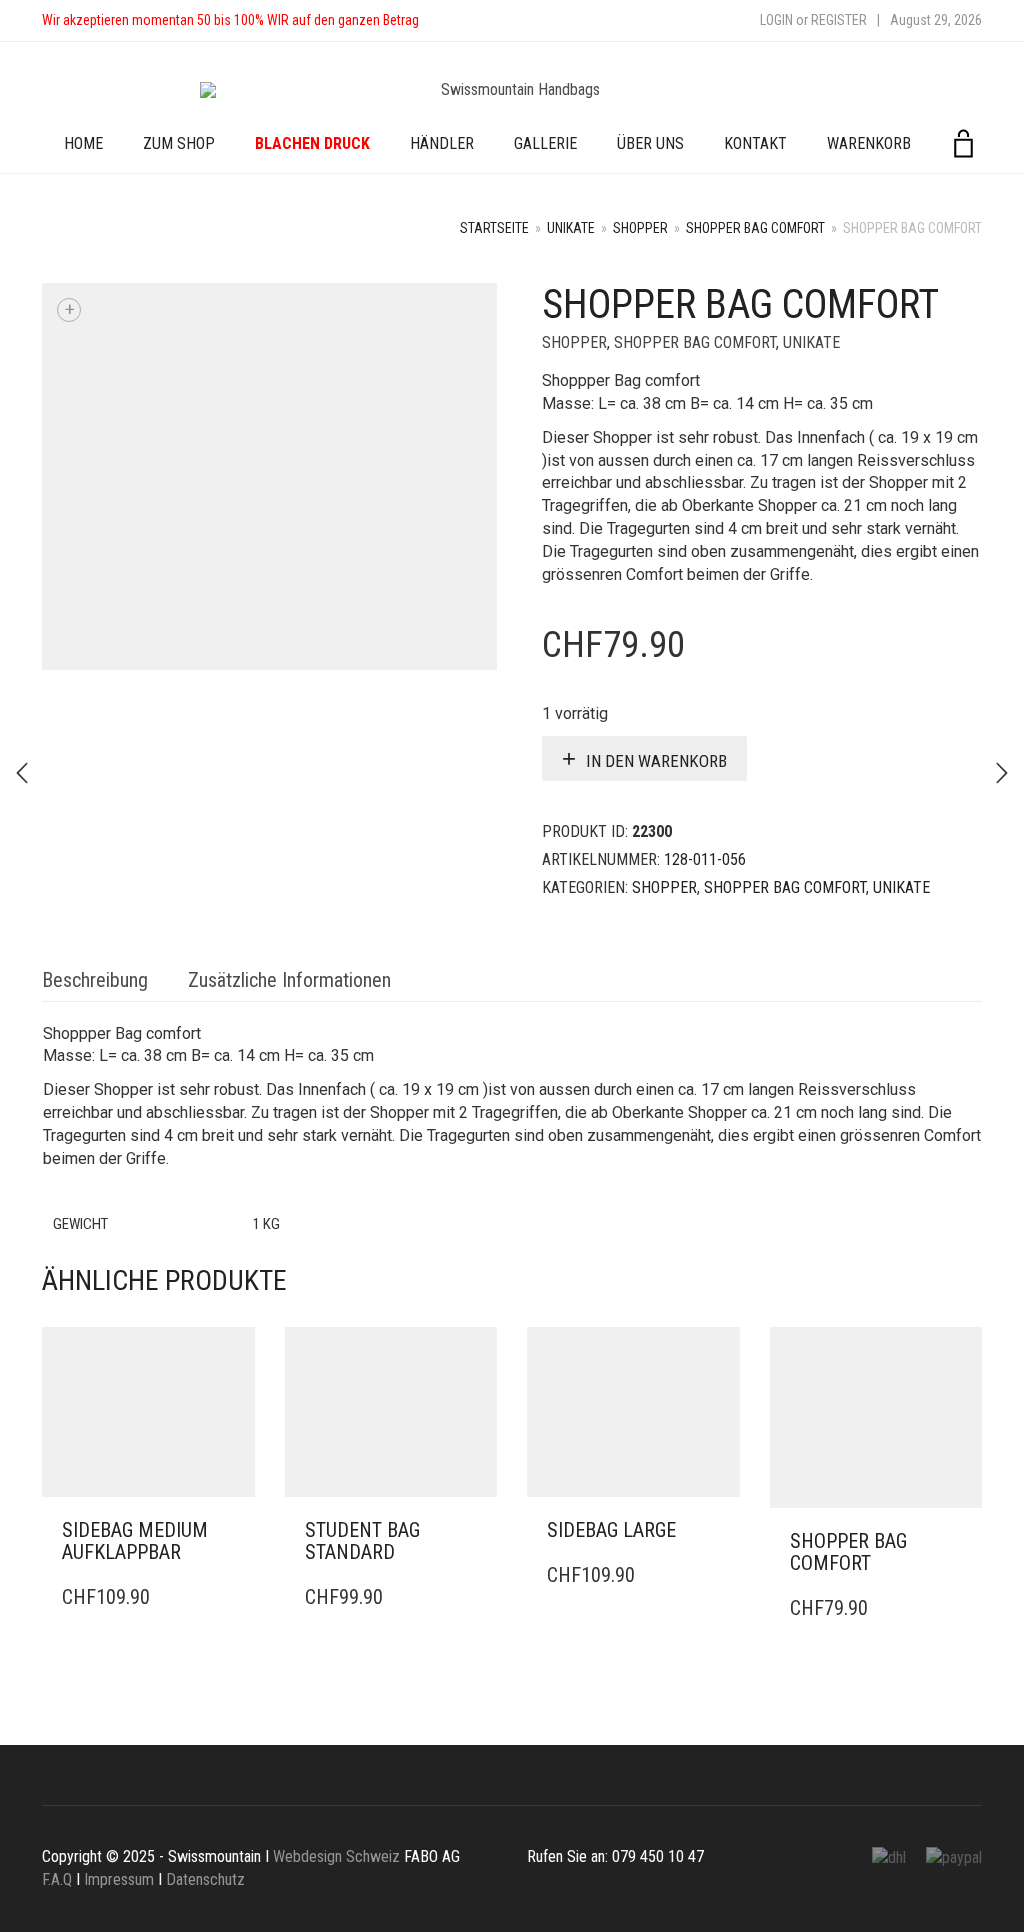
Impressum (119, 1879)
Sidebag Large (611, 1530)
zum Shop (179, 143)
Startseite (494, 228)
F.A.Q (57, 1879)
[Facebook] (454, 20)
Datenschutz (205, 1879)
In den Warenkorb (656, 761)
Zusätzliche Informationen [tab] (289, 980)
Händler (442, 143)
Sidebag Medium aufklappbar (135, 1541)
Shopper (640, 228)
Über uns (650, 143)
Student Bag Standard (362, 1541)
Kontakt (755, 143)
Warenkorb (869, 143)
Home (83, 143)
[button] (234, 1531)
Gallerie (545, 143)
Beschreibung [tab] (95, 980)
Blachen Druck (312, 143)
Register (839, 20)
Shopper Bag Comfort (755, 228)
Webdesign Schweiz (336, 1856)
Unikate (571, 228)
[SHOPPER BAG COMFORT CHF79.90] (22, 773)
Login (776, 20)
